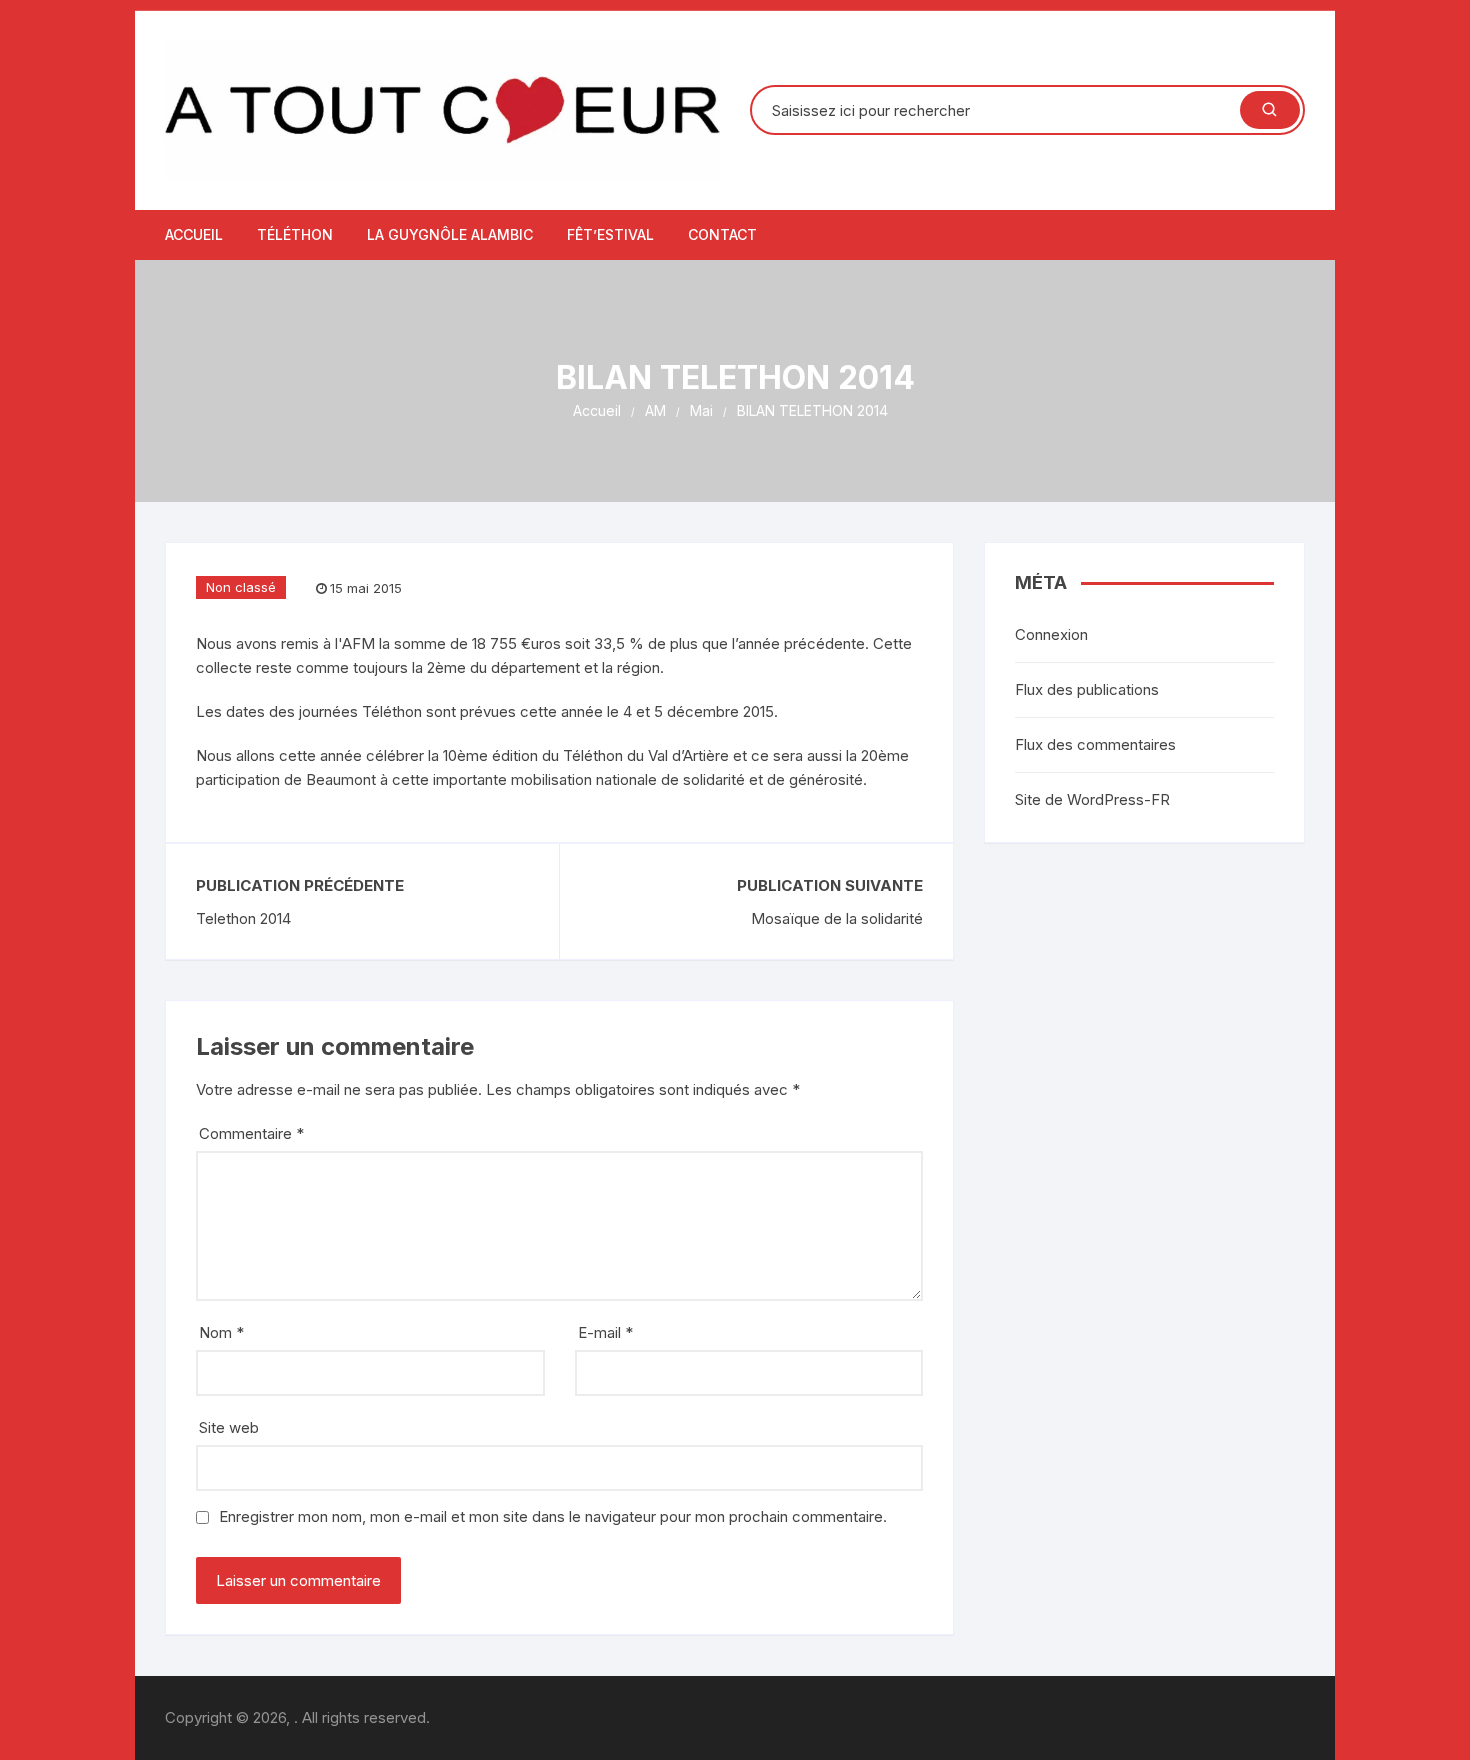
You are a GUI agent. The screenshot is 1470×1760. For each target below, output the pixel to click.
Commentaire (251, 1133)
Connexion (1051, 634)
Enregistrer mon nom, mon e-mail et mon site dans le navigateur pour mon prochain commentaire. (553, 1516)
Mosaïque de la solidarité (837, 918)
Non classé (241, 587)
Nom (221, 1332)
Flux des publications (1087, 689)
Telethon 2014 (243, 918)
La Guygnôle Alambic (450, 234)
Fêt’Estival (610, 234)
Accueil (194, 234)
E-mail (605, 1332)
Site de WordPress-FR (1092, 799)
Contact (722, 234)
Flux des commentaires (1095, 744)
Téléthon (295, 234)
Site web (229, 1427)
